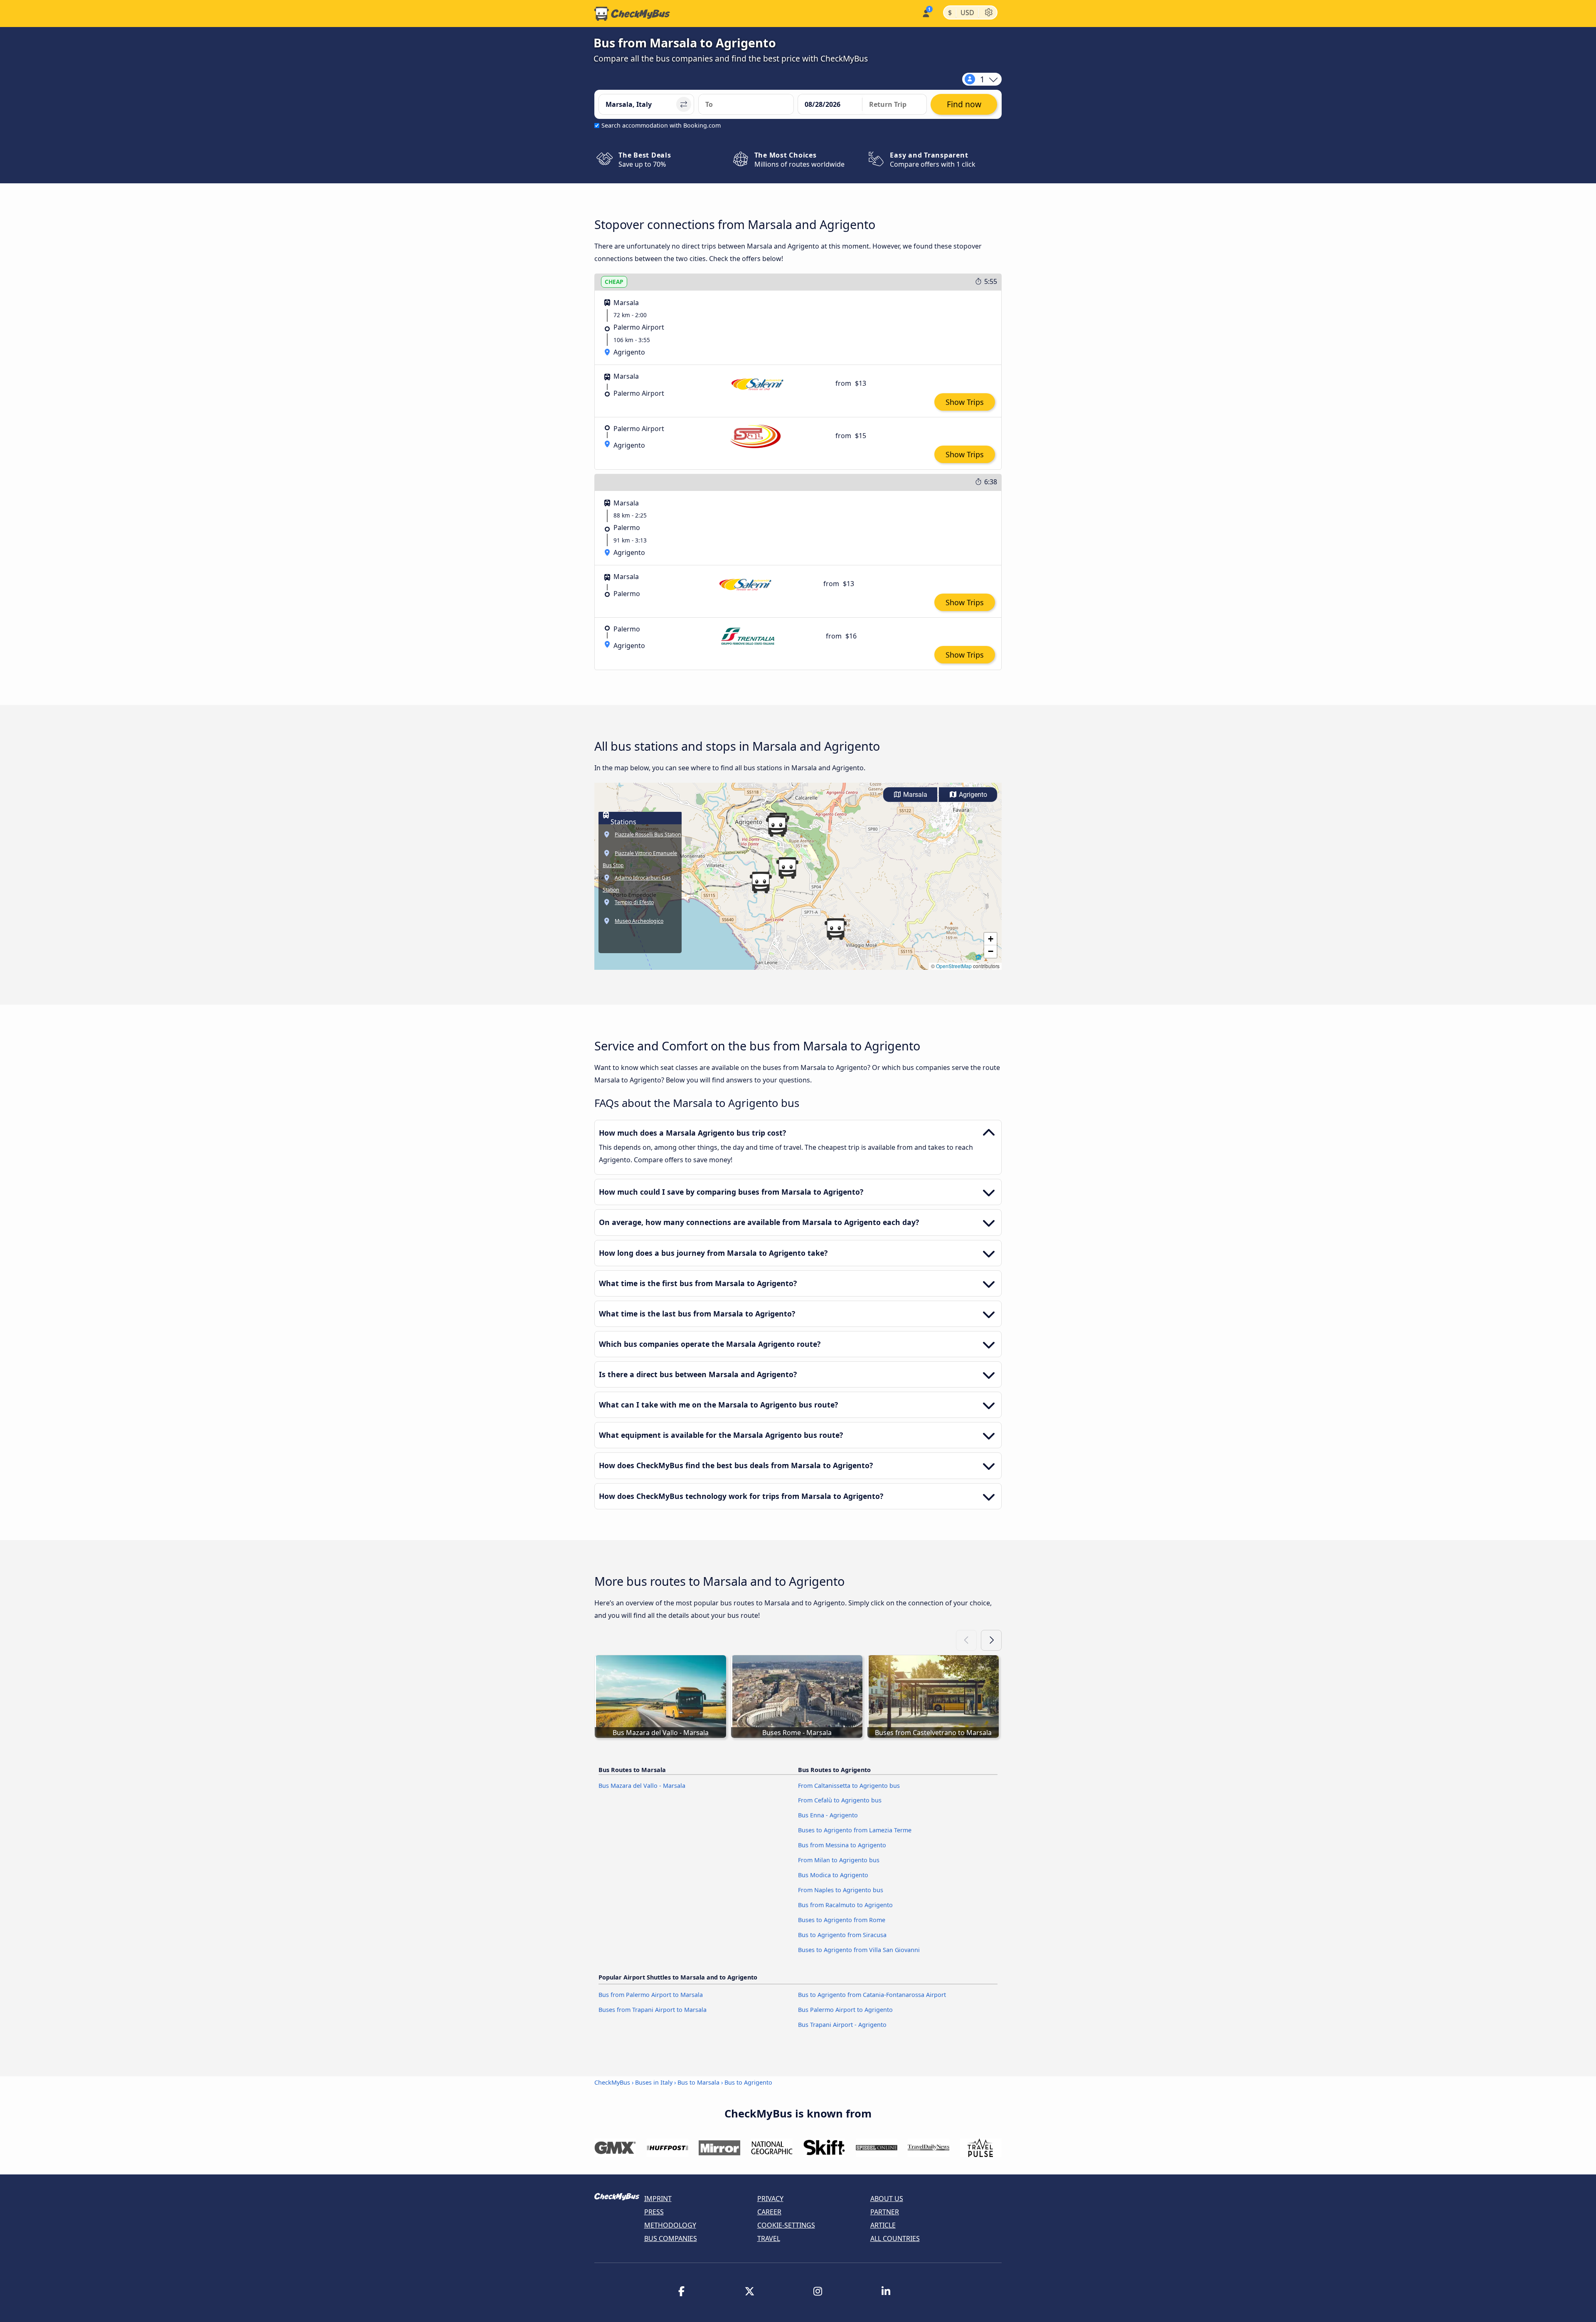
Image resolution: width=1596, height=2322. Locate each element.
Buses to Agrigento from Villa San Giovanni (859, 1950)
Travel (769, 2238)
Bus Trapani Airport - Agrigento (842, 2025)
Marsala (914, 795)
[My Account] (925, 13)
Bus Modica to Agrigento (833, 1875)
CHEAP (614, 282)
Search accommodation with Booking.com (661, 125)
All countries (895, 2238)
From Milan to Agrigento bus (839, 1860)
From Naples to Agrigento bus (841, 1890)
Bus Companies (671, 2238)
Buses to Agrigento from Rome (842, 1920)
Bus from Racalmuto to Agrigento (845, 1905)
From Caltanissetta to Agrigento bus (849, 1786)
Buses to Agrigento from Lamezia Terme (855, 1830)
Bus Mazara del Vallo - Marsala (642, 1786)
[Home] (632, 14)
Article (883, 2225)
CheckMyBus (612, 2082)
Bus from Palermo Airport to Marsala (651, 1995)
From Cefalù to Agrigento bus (840, 1800)
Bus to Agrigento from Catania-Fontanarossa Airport (872, 1995)
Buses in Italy (654, 2082)
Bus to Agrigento (748, 2082)
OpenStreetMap (954, 966)
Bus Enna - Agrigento (828, 1815)
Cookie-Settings (786, 2225)
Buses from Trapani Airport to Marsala (653, 2010)
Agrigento (972, 795)
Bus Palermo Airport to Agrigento (845, 2010)
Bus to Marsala (698, 2082)
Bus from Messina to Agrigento (842, 1845)
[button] (777, 826)
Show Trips (965, 402)
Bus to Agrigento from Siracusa (842, 1935)
